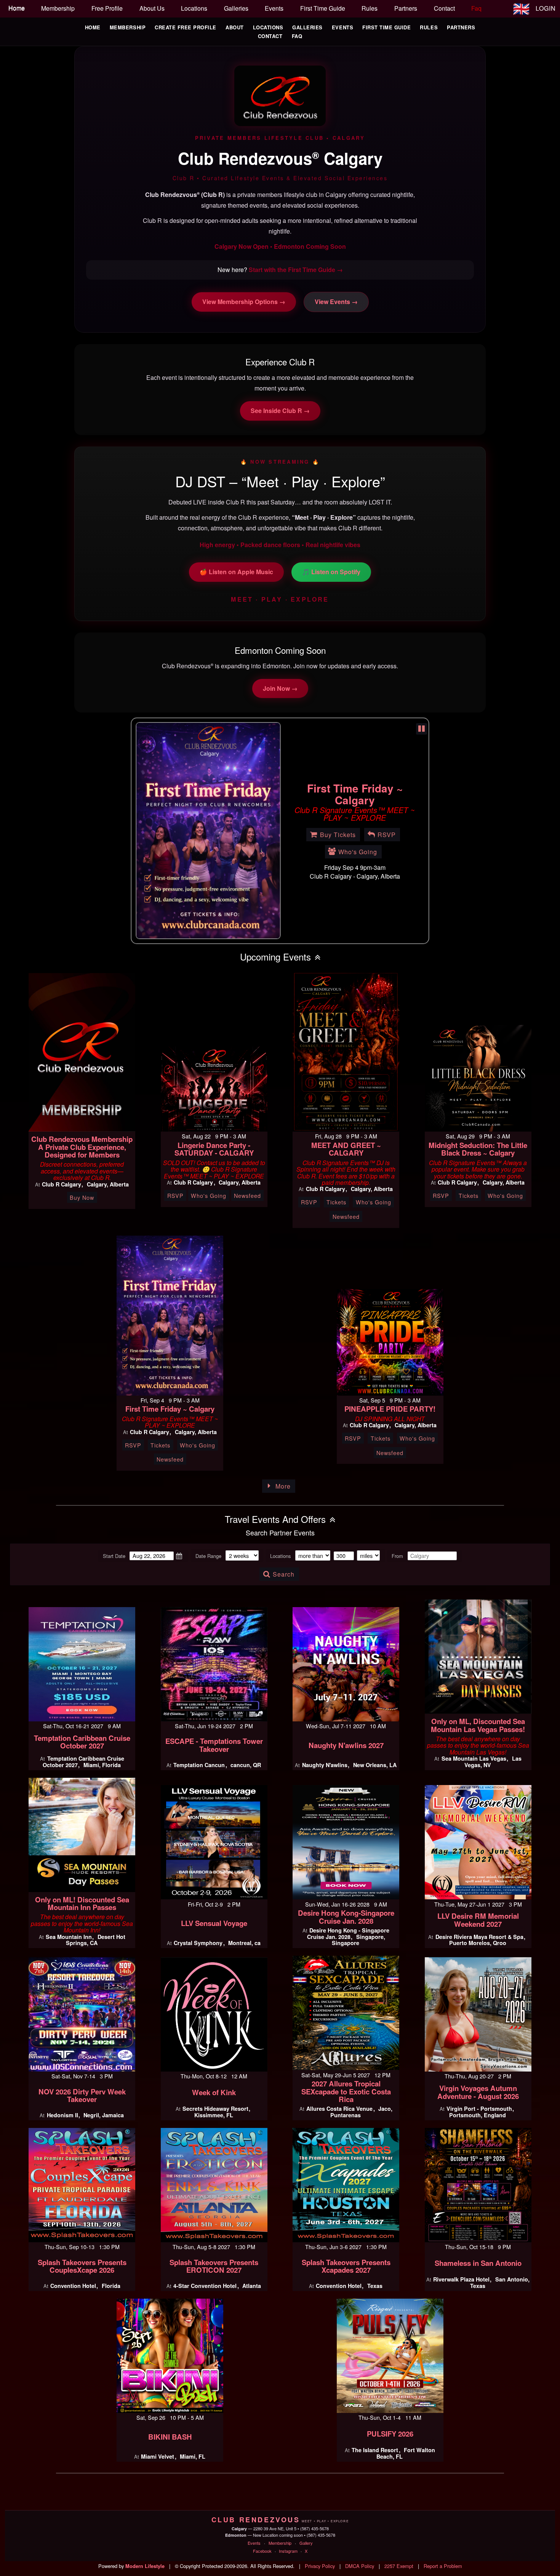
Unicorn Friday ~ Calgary (355, 734)
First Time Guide (386, 27)
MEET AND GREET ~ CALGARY (346, 1149)
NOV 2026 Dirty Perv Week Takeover (82, 2096)
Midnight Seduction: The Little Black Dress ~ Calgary (478, 1149)
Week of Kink (214, 2092)
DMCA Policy (360, 2566)
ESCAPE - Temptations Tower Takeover (214, 1745)
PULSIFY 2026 (390, 2434)
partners (406, 8)
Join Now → (280, 688)
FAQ (297, 36)
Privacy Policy (320, 2566)
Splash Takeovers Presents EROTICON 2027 (214, 2266)
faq (476, 8)
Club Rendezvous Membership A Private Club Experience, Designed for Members (82, 1147)
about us (152, 8)
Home (93, 27)
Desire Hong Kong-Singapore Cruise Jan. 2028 (346, 1917)
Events (342, 27)
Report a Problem (443, 2566)
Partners (461, 27)
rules (370, 8)
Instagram (288, 2551)
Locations (268, 27)
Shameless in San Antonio (478, 2263)
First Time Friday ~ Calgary (170, 1409)
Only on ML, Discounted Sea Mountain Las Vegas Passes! (478, 1725)
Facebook (262, 2551)
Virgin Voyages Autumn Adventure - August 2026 (478, 2092)
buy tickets (338, 769)
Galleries (307, 27)
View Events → (336, 302)
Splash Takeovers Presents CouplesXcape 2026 (82, 2266)
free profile (107, 8)
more (283, 1486)
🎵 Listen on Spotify (331, 572)
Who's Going (209, 1195)
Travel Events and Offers (275, 1519)
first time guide (323, 8)
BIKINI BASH (170, 2437)
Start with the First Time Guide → (296, 270)
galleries (236, 8)
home (17, 8)
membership (58, 8)
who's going (358, 786)
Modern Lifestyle (145, 2566)
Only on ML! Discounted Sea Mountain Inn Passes (82, 1904)
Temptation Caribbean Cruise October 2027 (82, 1742)
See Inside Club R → (280, 411)
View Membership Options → (244, 302)
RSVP (387, 769)
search (284, 1574)
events (274, 8)
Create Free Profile (186, 27)
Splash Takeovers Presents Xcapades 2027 (346, 2266)
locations (194, 8)
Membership (128, 27)
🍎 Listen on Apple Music (236, 572)
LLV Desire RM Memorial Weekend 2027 (478, 1920)
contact (444, 8)
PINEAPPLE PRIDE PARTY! (390, 1409)
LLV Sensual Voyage (214, 1923)
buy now (82, 1197)
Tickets (336, 1202)
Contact (270, 36)
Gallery (306, 2543)
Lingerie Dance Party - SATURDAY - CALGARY (214, 1149)
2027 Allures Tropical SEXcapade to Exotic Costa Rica (346, 2091)
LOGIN (546, 8)
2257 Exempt (399, 2566)
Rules (429, 27)
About (235, 27)
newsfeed (247, 1195)
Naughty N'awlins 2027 (346, 1745)
